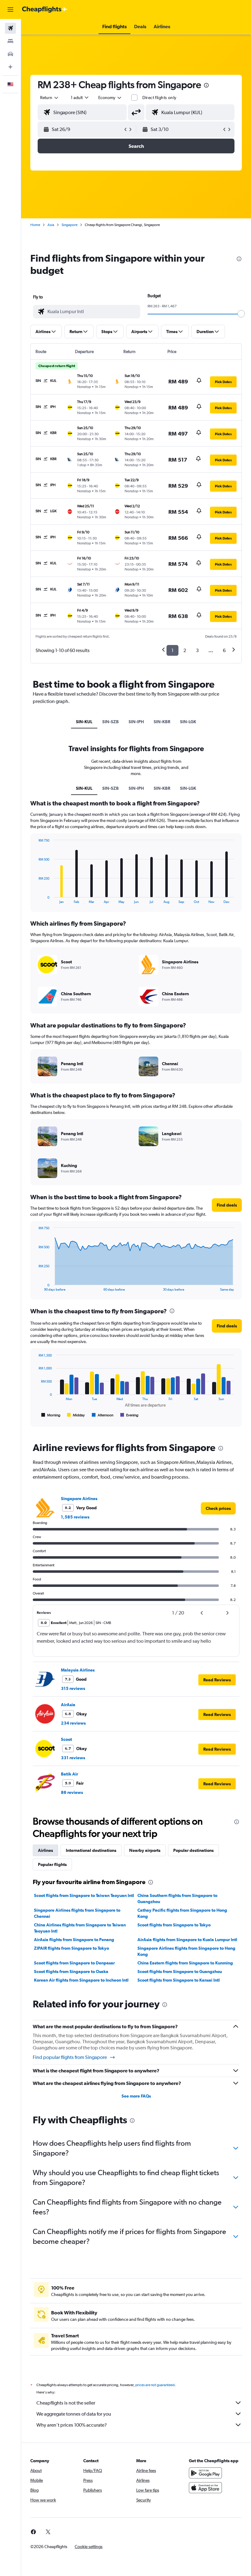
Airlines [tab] (45, 1850)
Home (35, 225)
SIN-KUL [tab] (84, 722)
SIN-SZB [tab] (111, 722)
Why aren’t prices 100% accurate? (72, 2425)
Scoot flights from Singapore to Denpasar (74, 1963)
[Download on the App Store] (205, 2488)
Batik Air (69, 1774)
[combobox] (110, 98)
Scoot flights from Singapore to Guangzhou (180, 1971)
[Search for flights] (10, 28)
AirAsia (68, 1705)
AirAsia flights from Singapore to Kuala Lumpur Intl (187, 1940)
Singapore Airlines (79, 1499)
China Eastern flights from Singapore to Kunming (185, 1963)
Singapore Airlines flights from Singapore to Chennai (77, 1913)
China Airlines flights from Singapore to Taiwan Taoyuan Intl (80, 1928)
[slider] (241, 314)
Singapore (69, 225)
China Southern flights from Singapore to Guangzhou (177, 1898)
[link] (218, 1508)
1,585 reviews (75, 1517)
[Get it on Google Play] (205, 2473)
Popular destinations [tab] (193, 1850)
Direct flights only (159, 98)
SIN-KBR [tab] (162, 722)
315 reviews (73, 1688)
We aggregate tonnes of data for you (74, 2414)
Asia (51, 225)
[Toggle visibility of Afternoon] (103, 1415)
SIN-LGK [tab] (188, 722)
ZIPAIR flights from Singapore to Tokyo (71, 1948)
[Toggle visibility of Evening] (129, 1415)
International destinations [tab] (91, 1850)
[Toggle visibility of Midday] (76, 1415)
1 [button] (172, 650)
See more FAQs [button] (136, 2096)
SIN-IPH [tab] (136, 722)
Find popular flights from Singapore (70, 2057)
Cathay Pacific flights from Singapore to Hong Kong (182, 1913)
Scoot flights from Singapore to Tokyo (174, 1925)
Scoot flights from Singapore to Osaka (71, 1971)
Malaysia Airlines (78, 1670)
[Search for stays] (10, 41)
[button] (10, 10)
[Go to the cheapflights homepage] (45, 10)
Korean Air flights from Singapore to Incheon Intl (81, 1980)
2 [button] (185, 650)
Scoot (66, 1739)
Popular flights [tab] (52, 1864)
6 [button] (224, 650)
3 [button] (197, 650)
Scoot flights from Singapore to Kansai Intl (179, 1980)
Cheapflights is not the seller (66, 2403)
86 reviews (72, 1792)
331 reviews (73, 1758)
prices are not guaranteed (155, 2385)
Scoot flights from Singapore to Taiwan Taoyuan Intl (84, 1895)
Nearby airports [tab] (145, 1850)
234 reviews (73, 1723)
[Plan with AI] (10, 67)
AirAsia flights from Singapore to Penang (74, 1940)
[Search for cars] (10, 54)
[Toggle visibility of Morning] (51, 1415)
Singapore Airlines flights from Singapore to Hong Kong (186, 1951)
